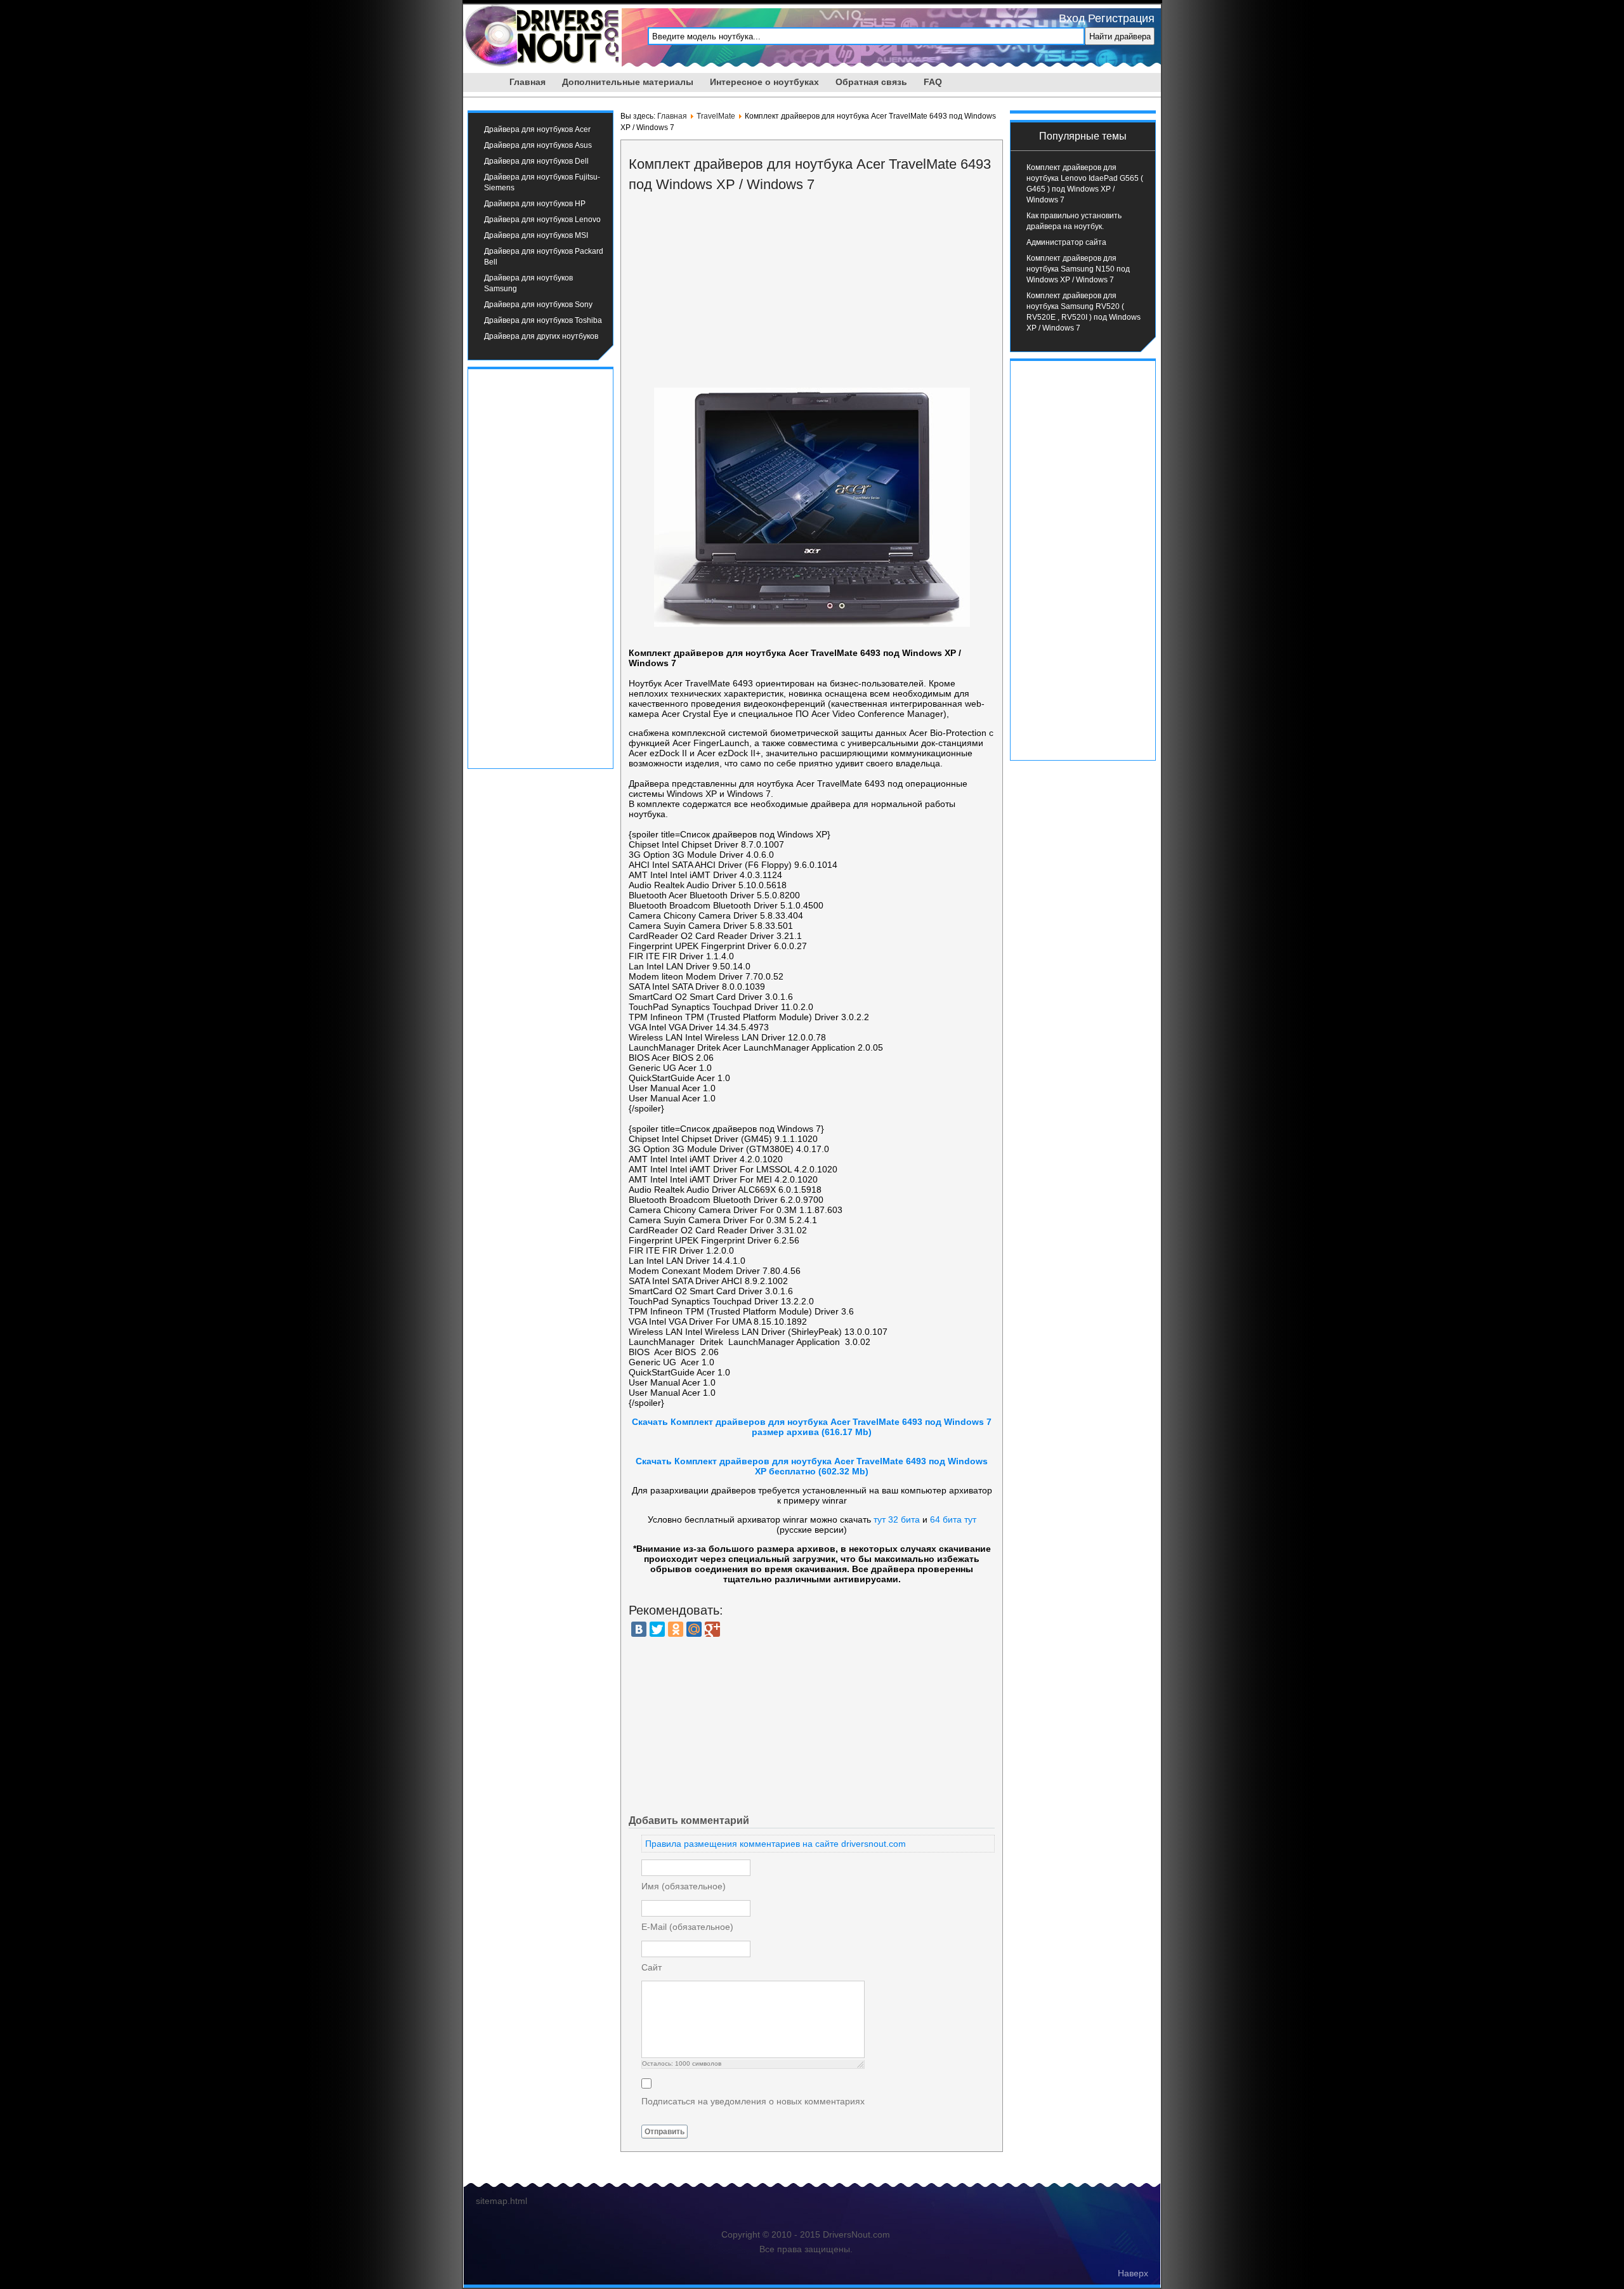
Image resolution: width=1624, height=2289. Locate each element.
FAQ (933, 82)
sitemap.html (501, 2201)
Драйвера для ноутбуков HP (535, 204)
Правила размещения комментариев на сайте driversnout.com (776, 1844)
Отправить (665, 2132)
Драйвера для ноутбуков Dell (536, 161)
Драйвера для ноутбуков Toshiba (543, 320)
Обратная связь (871, 82)
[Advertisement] (540, 567)
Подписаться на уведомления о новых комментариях (753, 2101)
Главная (527, 82)
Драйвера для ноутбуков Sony (538, 305)
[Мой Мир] (694, 1629)
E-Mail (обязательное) (687, 1927)
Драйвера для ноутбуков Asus (538, 145)
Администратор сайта (1066, 242)
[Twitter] (657, 1629)
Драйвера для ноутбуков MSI (536, 235)
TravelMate (716, 116)
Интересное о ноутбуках (764, 82)
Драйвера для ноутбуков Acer (537, 129)
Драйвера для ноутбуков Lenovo (542, 220)
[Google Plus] (712, 1629)
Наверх (1133, 2273)
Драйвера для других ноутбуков (541, 336)
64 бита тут (953, 1519)
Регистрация (1121, 18)
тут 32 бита (897, 1519)
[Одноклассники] (676, 1629)
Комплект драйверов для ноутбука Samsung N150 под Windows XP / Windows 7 (1078, 269)
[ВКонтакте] (639, 1629)
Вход (1072, 18)
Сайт (652, 1967)
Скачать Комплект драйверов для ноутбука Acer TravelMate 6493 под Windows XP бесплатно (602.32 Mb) (812, 1466)
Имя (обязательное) (684, 1886)
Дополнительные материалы (628, 82)
